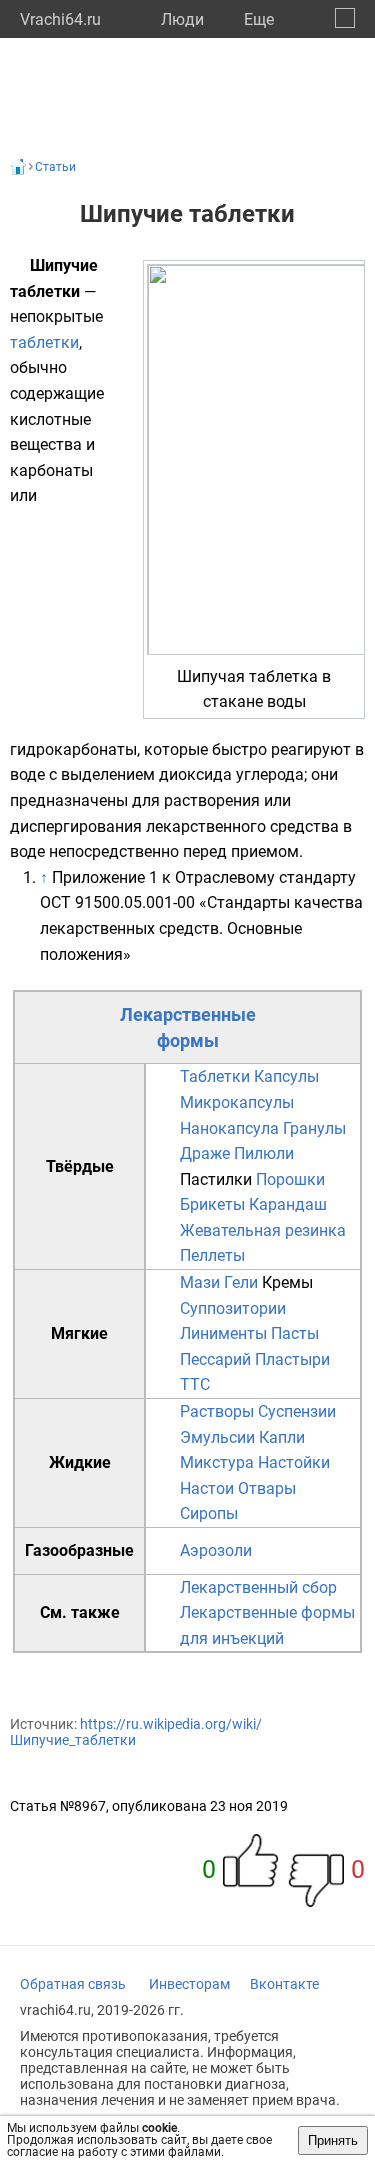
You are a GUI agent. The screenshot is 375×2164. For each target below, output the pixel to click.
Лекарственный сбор (258, 1587)
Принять (333, 2140)
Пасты (295, 1333)
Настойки (294, 1462)
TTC (195, 1384)
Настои (207, 1488)
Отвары (267, 1488)
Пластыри (292, 1359)
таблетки (44, 342)
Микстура (217, 1462)
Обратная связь (73, 1984)
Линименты (223, 1333)
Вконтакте (284, 1984)
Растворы (217, 1411)
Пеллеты (212, 1255)
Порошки (290, 1179)
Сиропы (209, 1513)
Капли (282, 1437)
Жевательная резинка (263, 1230)
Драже (205, 1153)
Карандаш (288, 1204)
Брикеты (212, 1204)
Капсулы (286, 1076)
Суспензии (297, 1411)
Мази (200, 1282)
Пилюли (264, 1153)
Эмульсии (217, 1437)
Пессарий (215, 1359)
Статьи (55, 167)
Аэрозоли (216, 1550)
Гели (241, 1282)
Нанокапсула (229, 1128)
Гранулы (314, 1128)
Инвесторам (189, 1984)
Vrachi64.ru (60, 19)
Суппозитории (233, 1308)
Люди (182, 19)
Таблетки (215, 1076)
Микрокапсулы (237, 1102)
